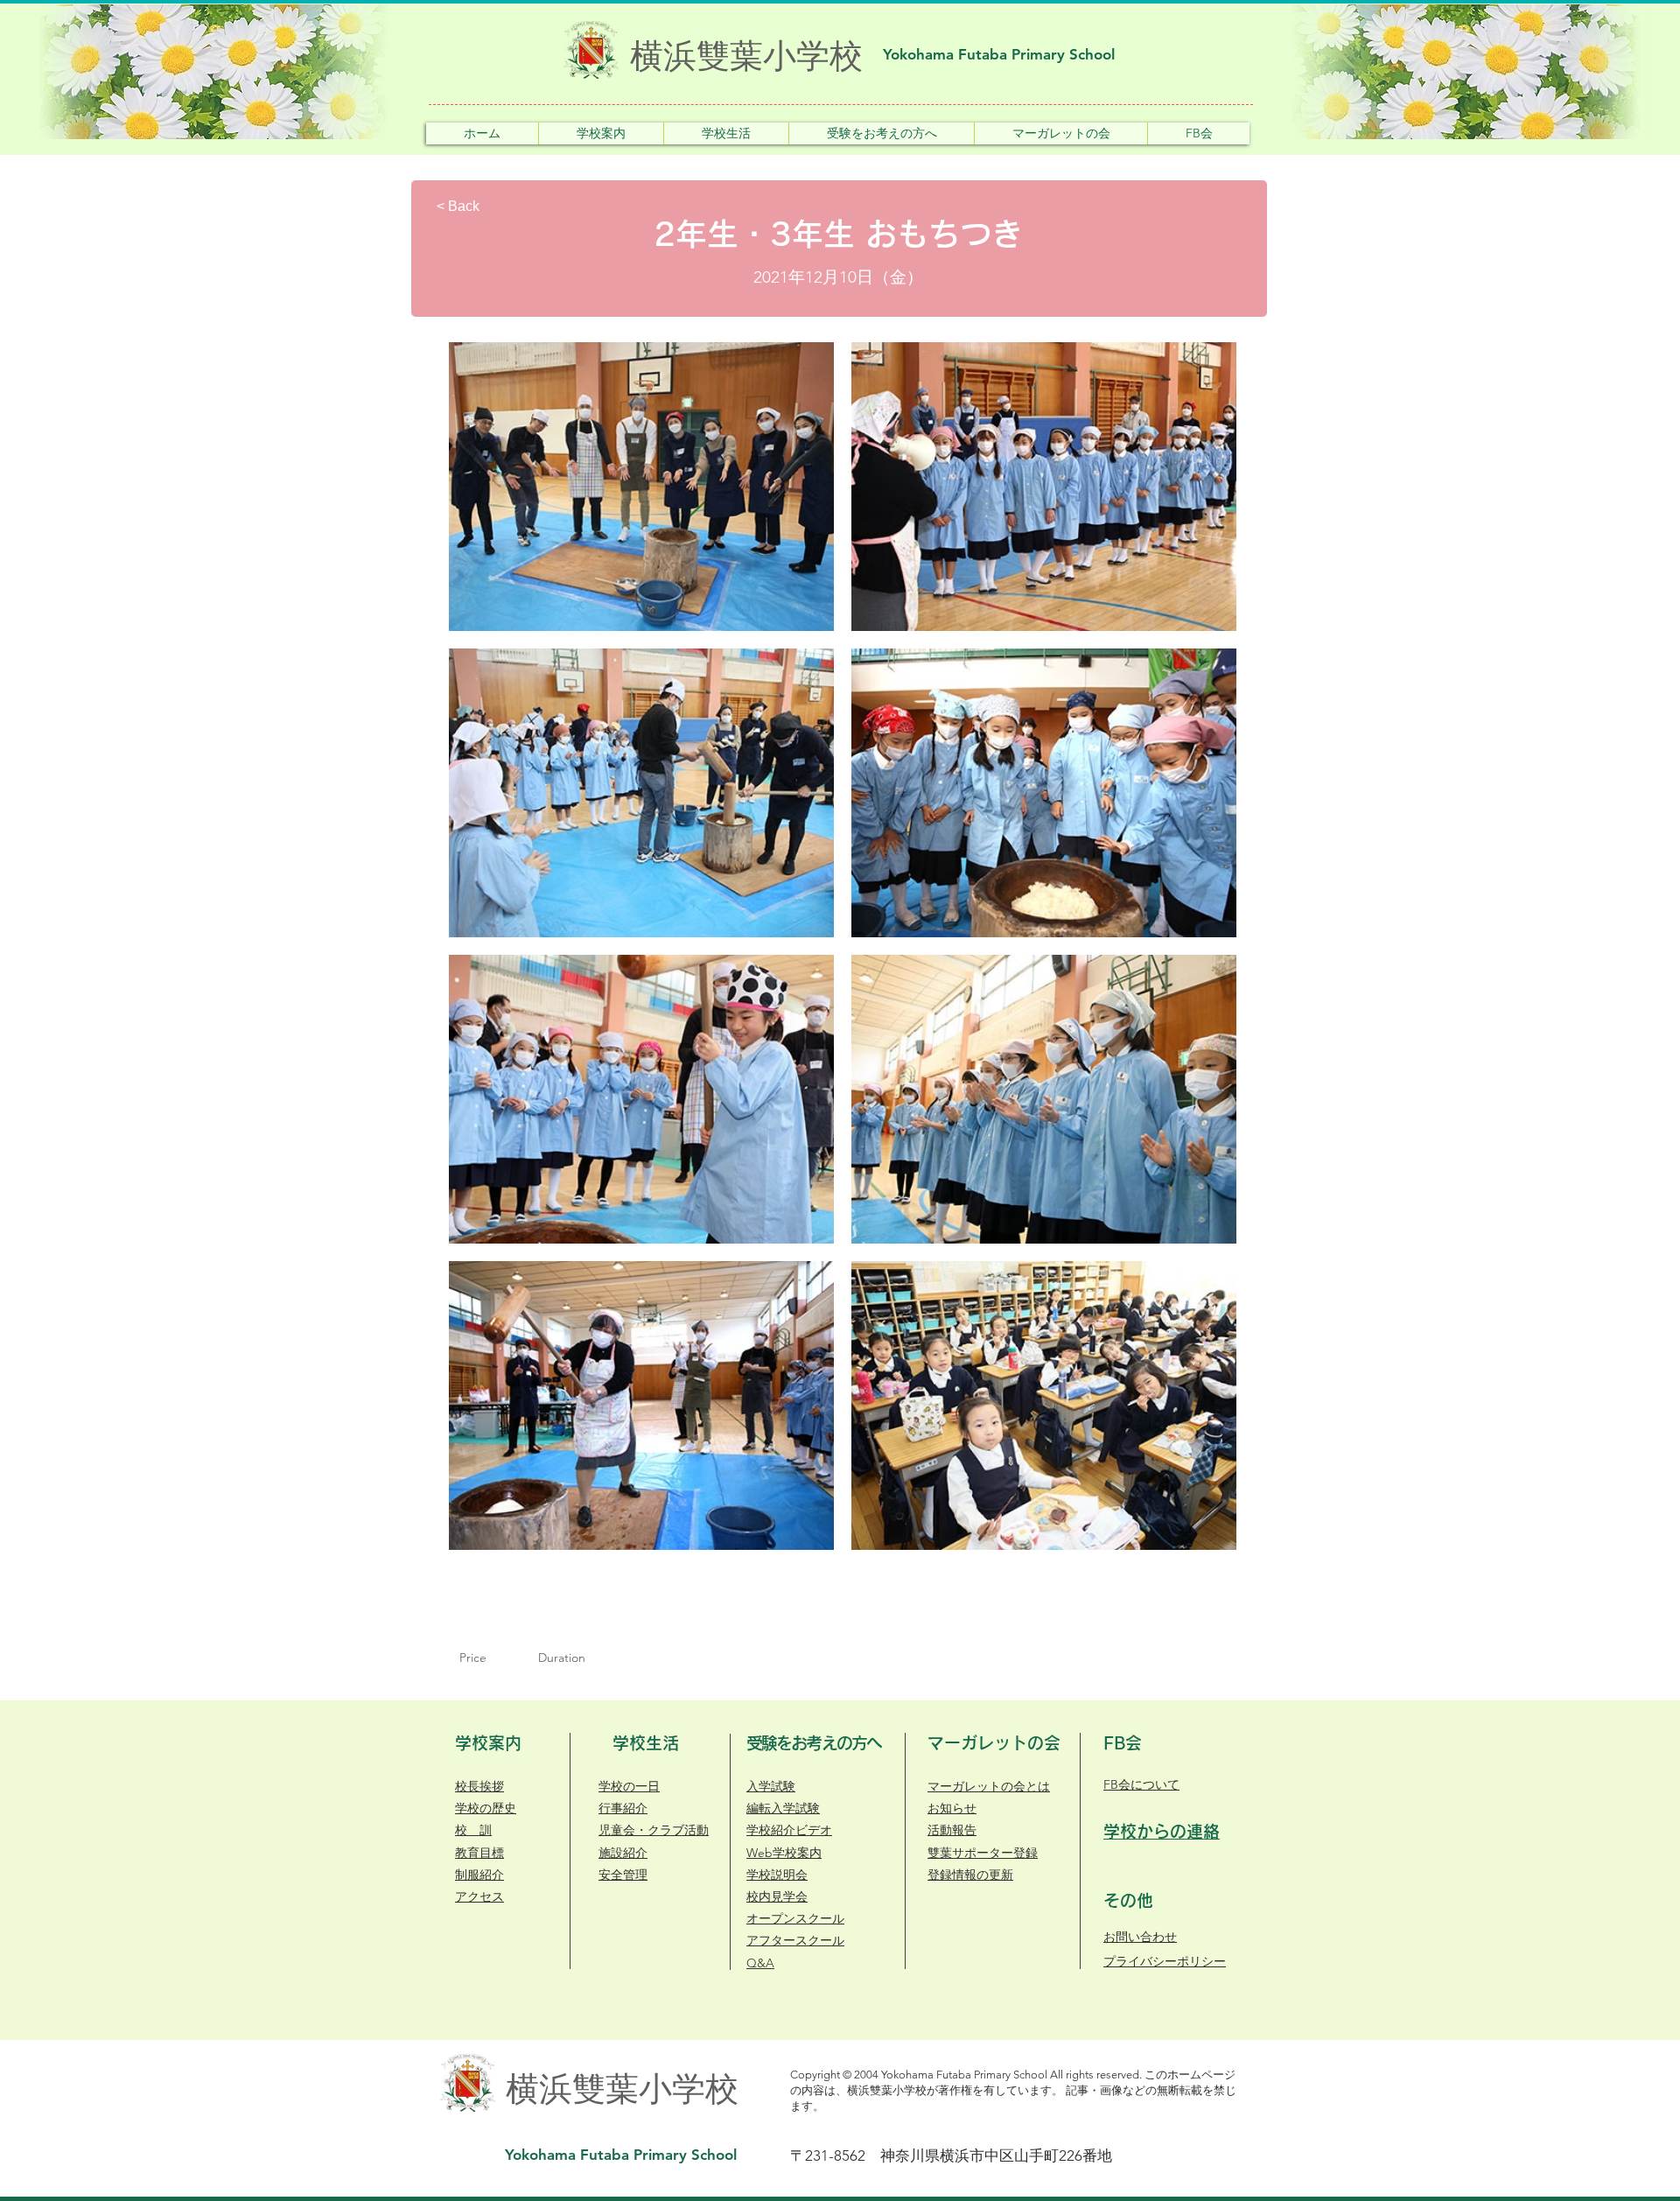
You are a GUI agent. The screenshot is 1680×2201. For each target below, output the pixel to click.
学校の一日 (629, 1786)
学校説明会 (777, 1875)
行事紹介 (623, 1808)
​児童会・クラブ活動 (654, 1830)
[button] (601, 133)
